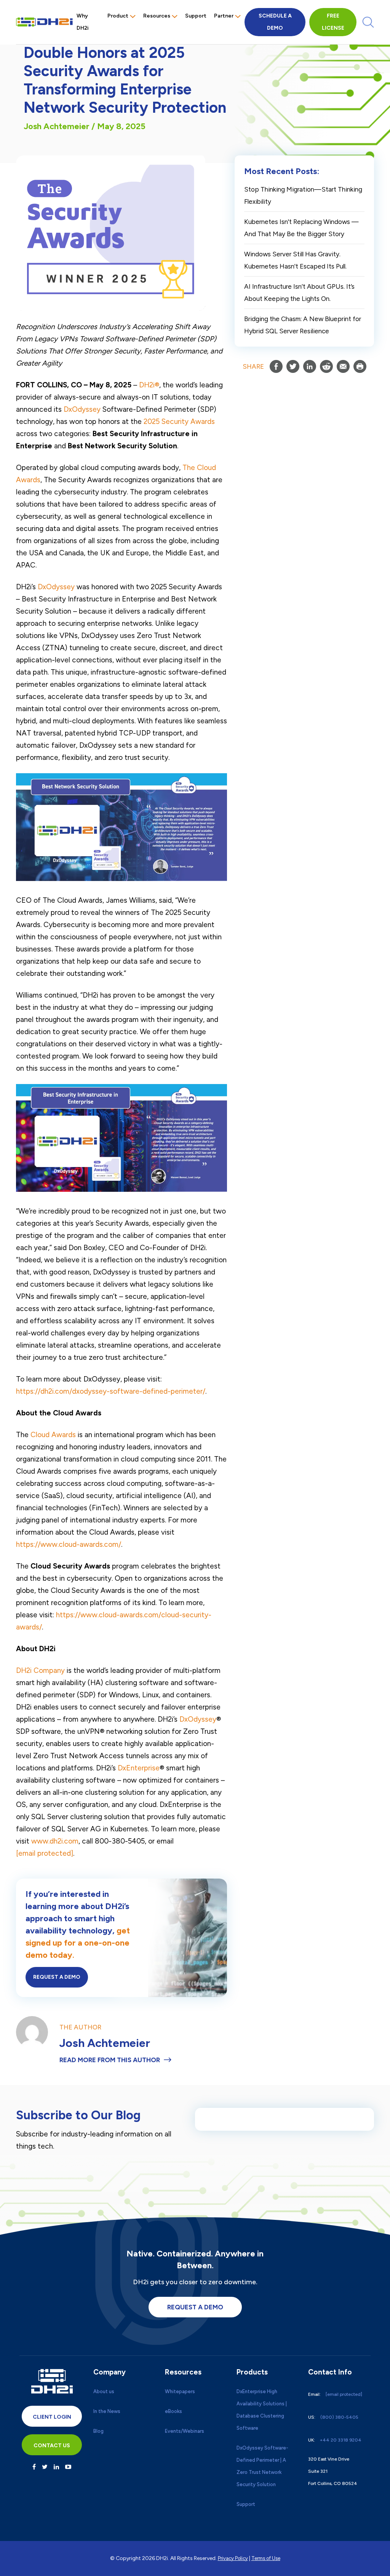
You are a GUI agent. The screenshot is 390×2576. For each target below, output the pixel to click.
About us (104, 2391)
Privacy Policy (233, 2558)
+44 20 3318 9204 (341, 2440)
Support (196, 16)
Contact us (52, 2446)
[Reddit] (326, 366)
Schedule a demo (275, 22)
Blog (98, 2431)
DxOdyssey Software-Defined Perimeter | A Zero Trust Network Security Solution (262, 2466)
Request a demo (195, 2307)
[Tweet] (293, 366)
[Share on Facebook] (276, 366)
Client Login (52, 2417)
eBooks (173, 2411)
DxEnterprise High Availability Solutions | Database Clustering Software (262, 2410)
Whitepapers (180, 2391)
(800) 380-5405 (339, 2417)
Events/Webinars (185, 2431)
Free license (333, 22)
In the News (107, 2411)
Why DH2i (83, 22)
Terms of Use (266, 2558)
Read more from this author (110, 2060)
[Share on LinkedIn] (310, 366)
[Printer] (360, 366)
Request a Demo (57, 1977)
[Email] (343, 366)
